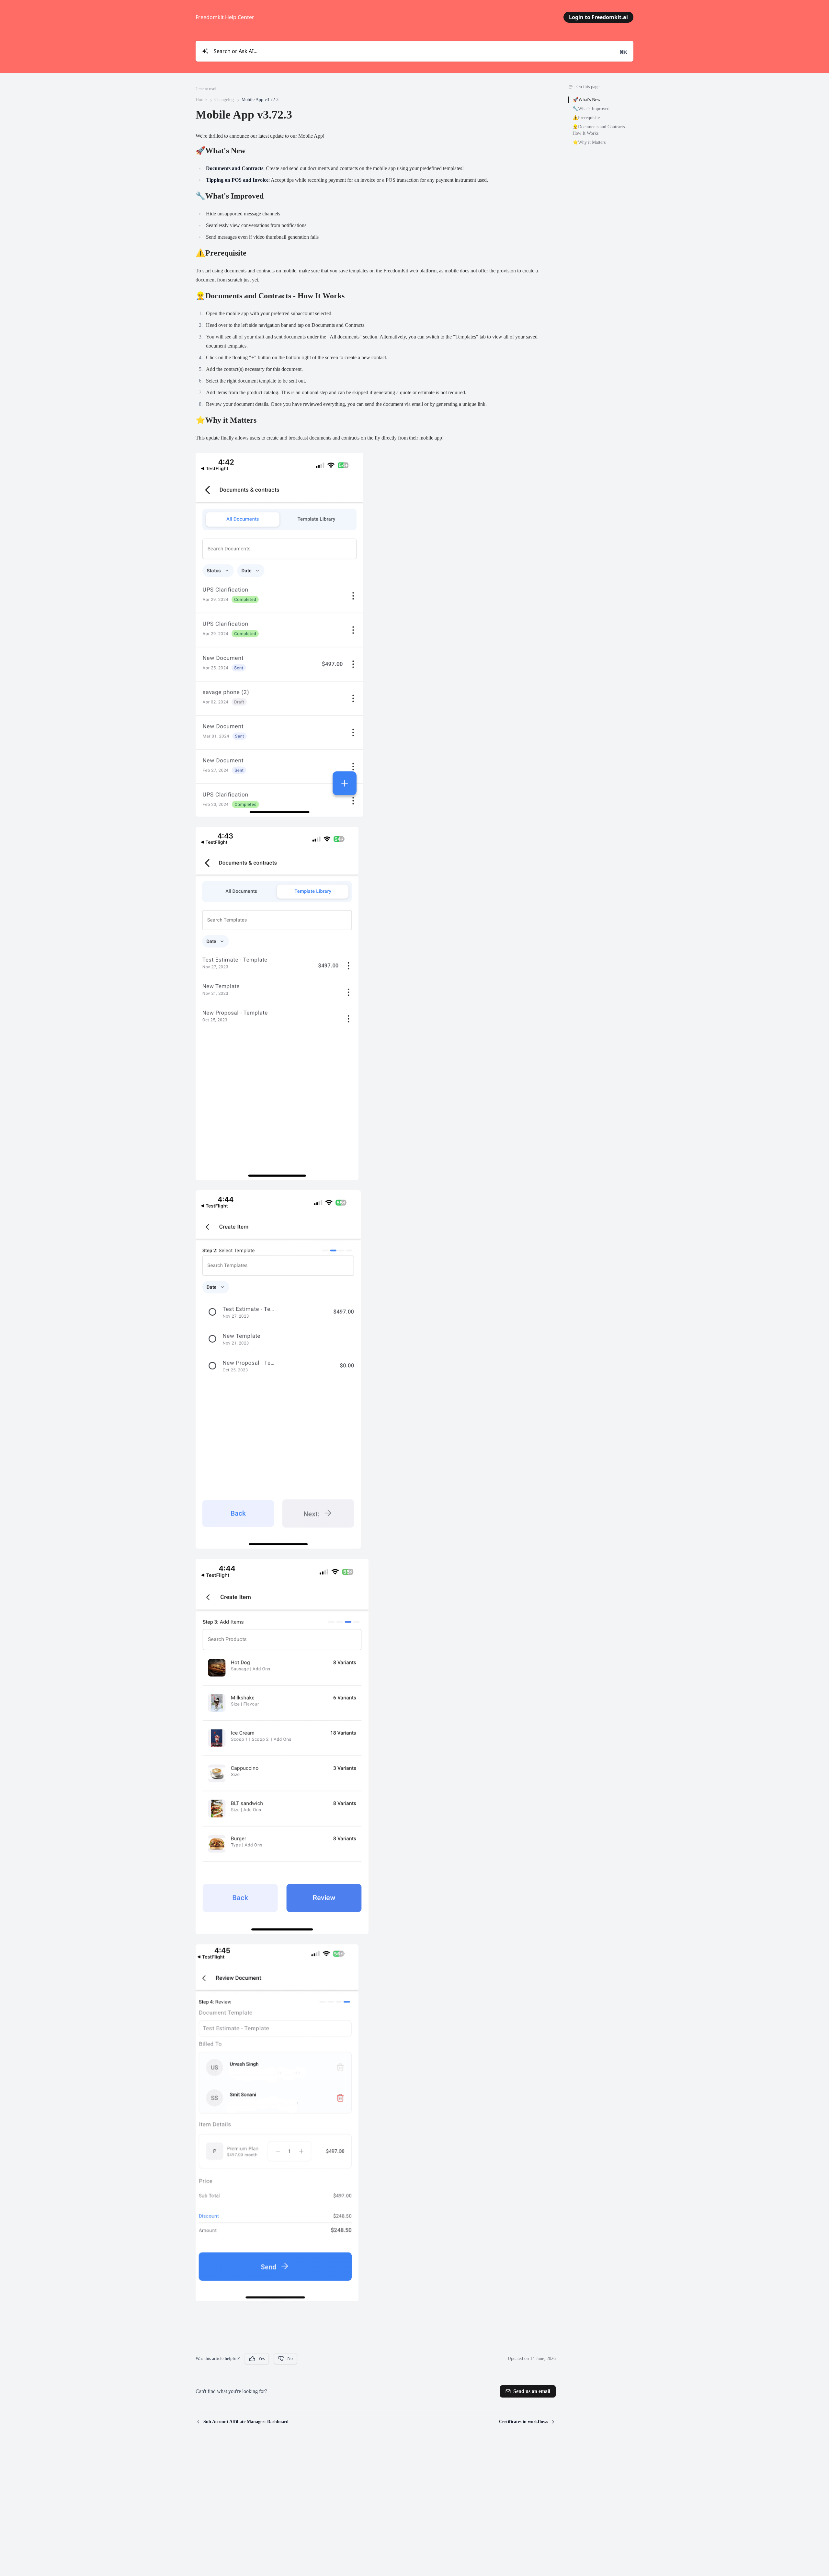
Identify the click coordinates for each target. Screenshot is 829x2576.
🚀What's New (587, 100)
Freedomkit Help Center (225, 17)
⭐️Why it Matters (589, 142)
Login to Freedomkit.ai (598, 17)
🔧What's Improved (591, 109)
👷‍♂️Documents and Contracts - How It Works (600, 130)
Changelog (224, 100)
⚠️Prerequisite (586, 118)
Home (201, 100)
